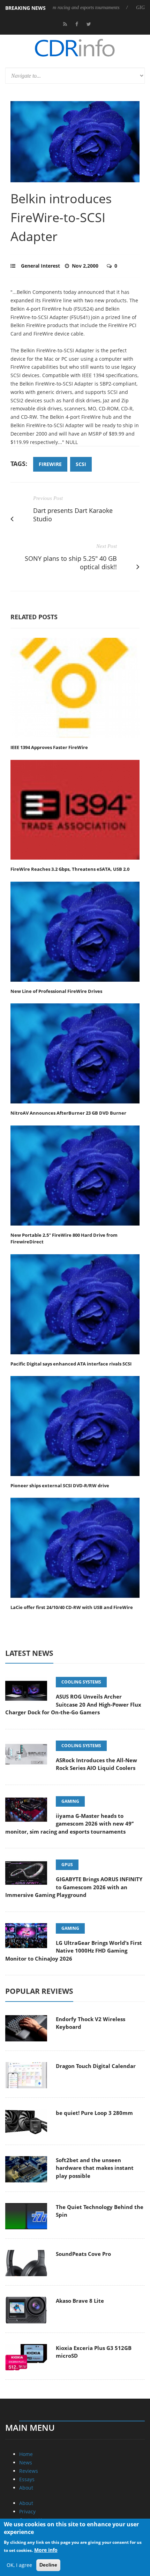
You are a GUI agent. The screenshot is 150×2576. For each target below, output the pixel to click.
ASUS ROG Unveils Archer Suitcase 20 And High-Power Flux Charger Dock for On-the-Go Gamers (73, 1704)
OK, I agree (19, 2565)
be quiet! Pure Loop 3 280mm (94, 2113)
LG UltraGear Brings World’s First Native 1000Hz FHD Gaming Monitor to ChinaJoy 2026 (74, 1951)
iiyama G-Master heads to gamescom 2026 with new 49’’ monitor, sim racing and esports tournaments (69, 1824)
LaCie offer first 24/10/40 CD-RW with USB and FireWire (72, 1607)
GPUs (67, 1865)
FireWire (50, 464)
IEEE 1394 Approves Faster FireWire (49, 747)
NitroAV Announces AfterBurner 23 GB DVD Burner (68, 1113)
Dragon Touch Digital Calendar (96, 2066)
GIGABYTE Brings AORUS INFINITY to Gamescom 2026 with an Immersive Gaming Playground (74, 1887)
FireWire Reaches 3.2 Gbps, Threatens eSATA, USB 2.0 (70, 869)
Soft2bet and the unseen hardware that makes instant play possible (95, 2168)
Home (26, 2454)
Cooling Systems (81, 1682)
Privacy (27, 2511)
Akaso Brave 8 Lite (80, 2301)
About (26, 2488)
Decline (48, 2565)
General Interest (40, 266)
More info (46, 2550)
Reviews (29, 2471)
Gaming (70, 1801)
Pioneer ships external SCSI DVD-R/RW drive (60, 1485)
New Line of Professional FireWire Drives (56, 991)
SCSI (81, 464)
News (26, 2462)
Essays (27, 2479)
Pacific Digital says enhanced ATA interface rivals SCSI (71, 1364)
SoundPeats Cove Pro (83, 2254)
